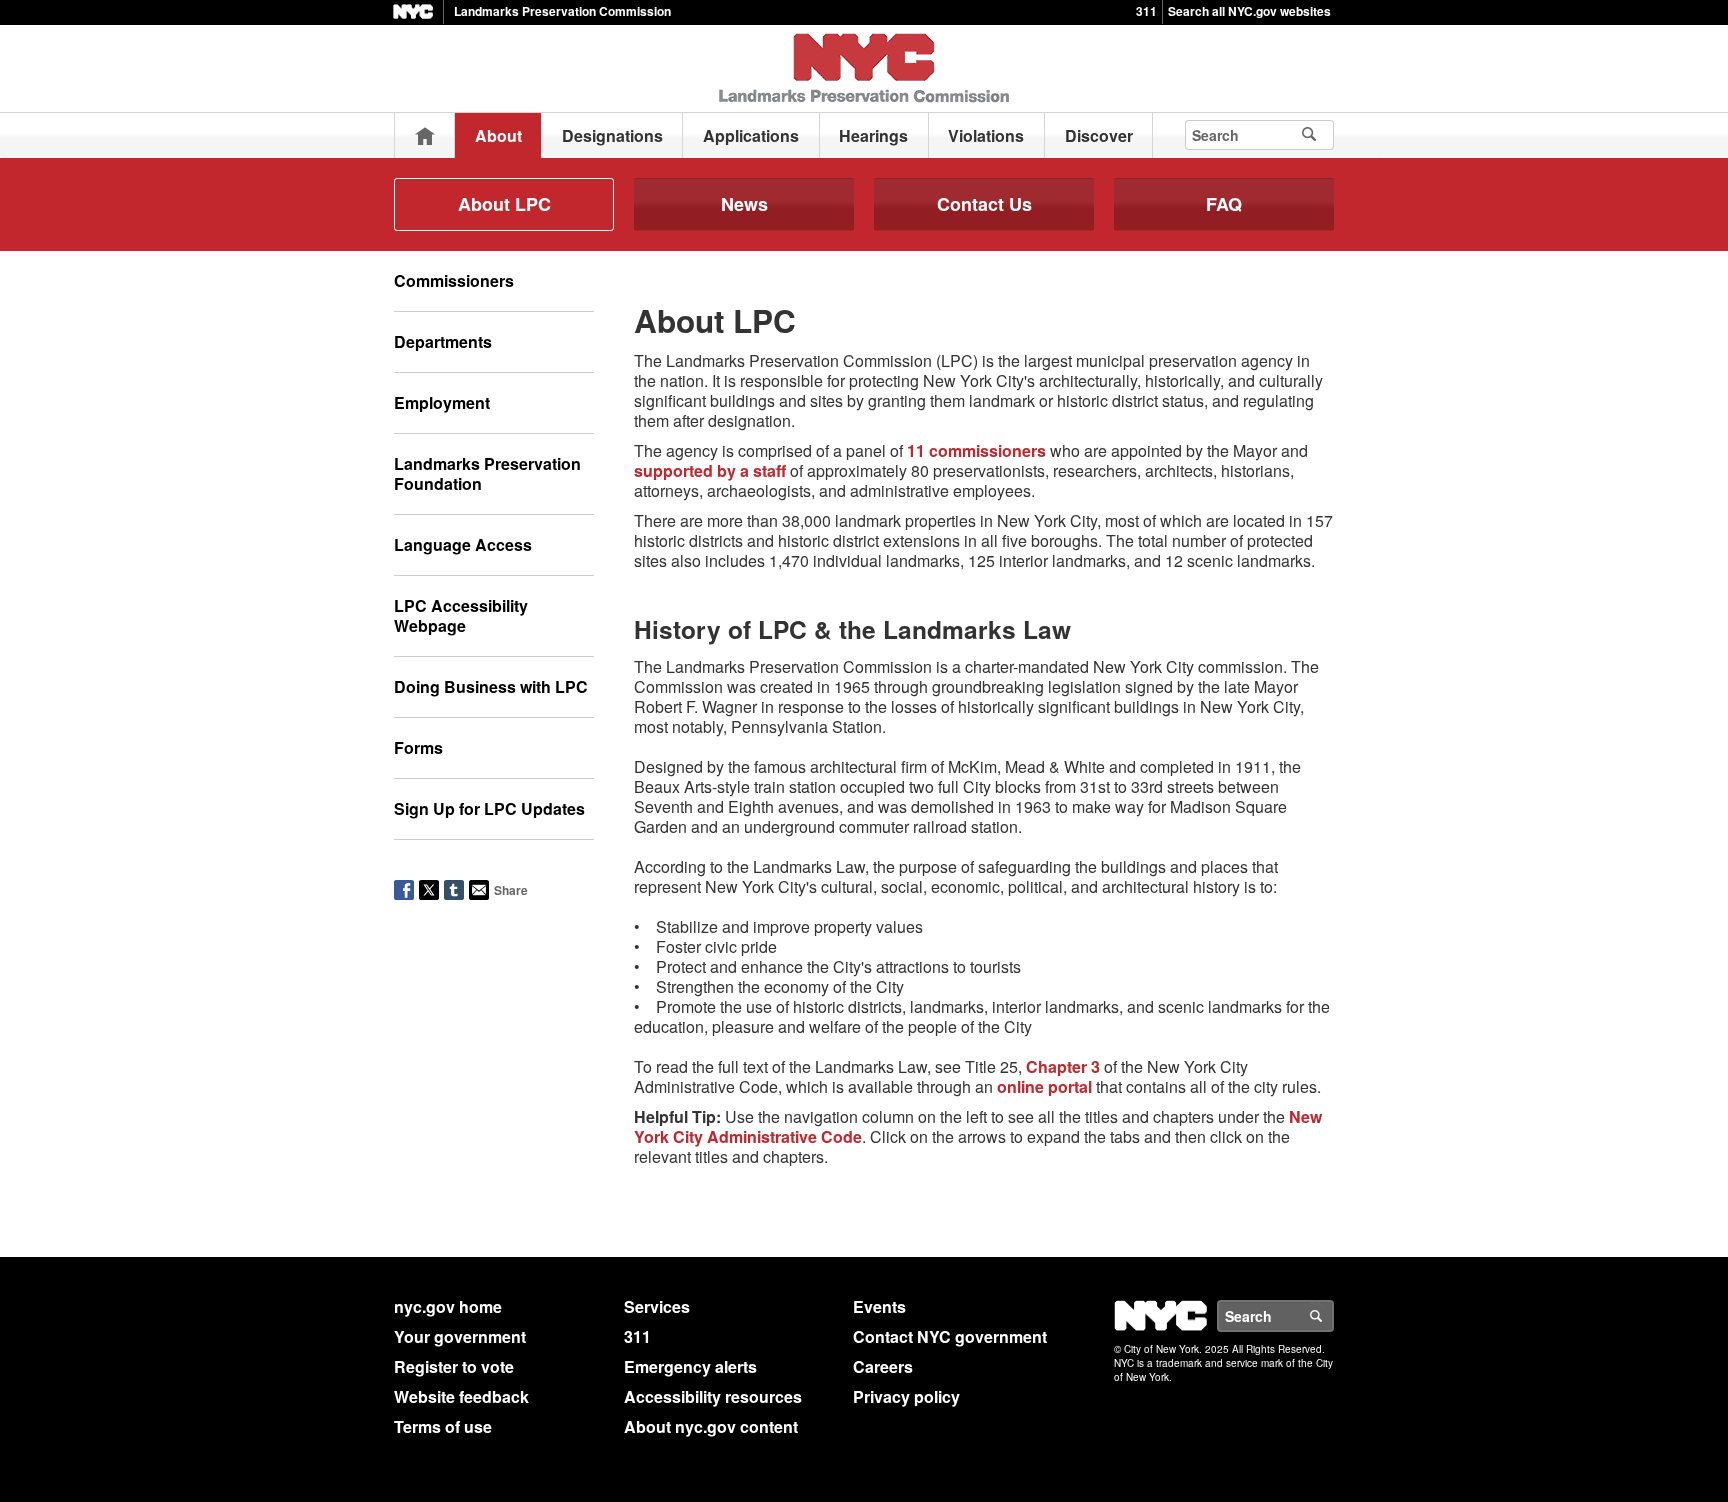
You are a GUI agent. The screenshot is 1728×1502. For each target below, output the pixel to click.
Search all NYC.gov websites (1249, 11)
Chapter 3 (1063, 1066)
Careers (883, 1366)
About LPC (504, 204)
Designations (612, 135)
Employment (442, 402)
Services (657, 1306)
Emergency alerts (690, 1366)
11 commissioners (976, 450)
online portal (1044, 1086)
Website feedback (461, 1396)
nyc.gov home (448, 1306)
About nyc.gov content (711, 1426)
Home (425, 135)
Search (1333, 1316)
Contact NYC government (950, 1336)
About (498, 135)
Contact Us (984, 204)
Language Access (463, 544)
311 (1146, 11)
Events (879, 1306)
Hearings (873, 135)
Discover (1099, 135)
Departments (443, 341)
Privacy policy (906, 1396)
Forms (418, 747)
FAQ (1224, 204)
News (744, 204)
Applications (751, 135)
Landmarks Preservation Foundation (487, 473)
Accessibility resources (713, 1396)
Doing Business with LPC (491, 686)
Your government (460, 1336)
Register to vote (454, 1366)
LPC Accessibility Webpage (461, 615)
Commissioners (454, 280)
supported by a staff (710, 470)
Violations (986, 135)
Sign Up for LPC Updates (489, 808)
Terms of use (443, 1426)
